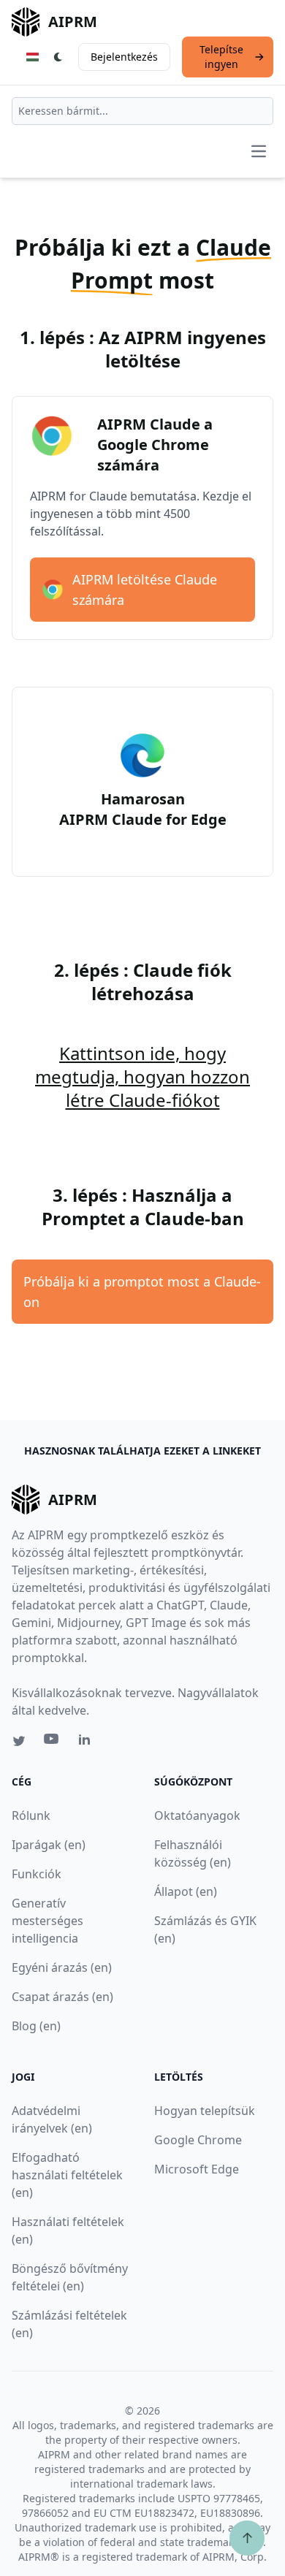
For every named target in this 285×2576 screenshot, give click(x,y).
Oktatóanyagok (197, 1815)
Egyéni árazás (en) (62, 1967)
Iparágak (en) (49, 1845)
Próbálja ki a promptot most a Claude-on (142, 1292)
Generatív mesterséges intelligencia (47, 1921)
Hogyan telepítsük (205, 2111)
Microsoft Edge (197, 2169)
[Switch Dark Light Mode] (58, 57)
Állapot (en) (186, 1891)
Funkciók (37, 1874)
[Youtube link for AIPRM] (53, 1742)
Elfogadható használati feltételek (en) (67, 2175)
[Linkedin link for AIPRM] (88, 1742)
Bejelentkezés (124, 57)
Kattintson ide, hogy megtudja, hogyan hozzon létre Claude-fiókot (142, 1076)
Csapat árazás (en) (62, 1997)
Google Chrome (198, 2140)
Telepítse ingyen (221, 57)
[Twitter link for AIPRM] (19, 1741)
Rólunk (31, 1815)
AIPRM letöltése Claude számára (145, 590)
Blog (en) (36, 2026)
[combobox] (142, 111)
